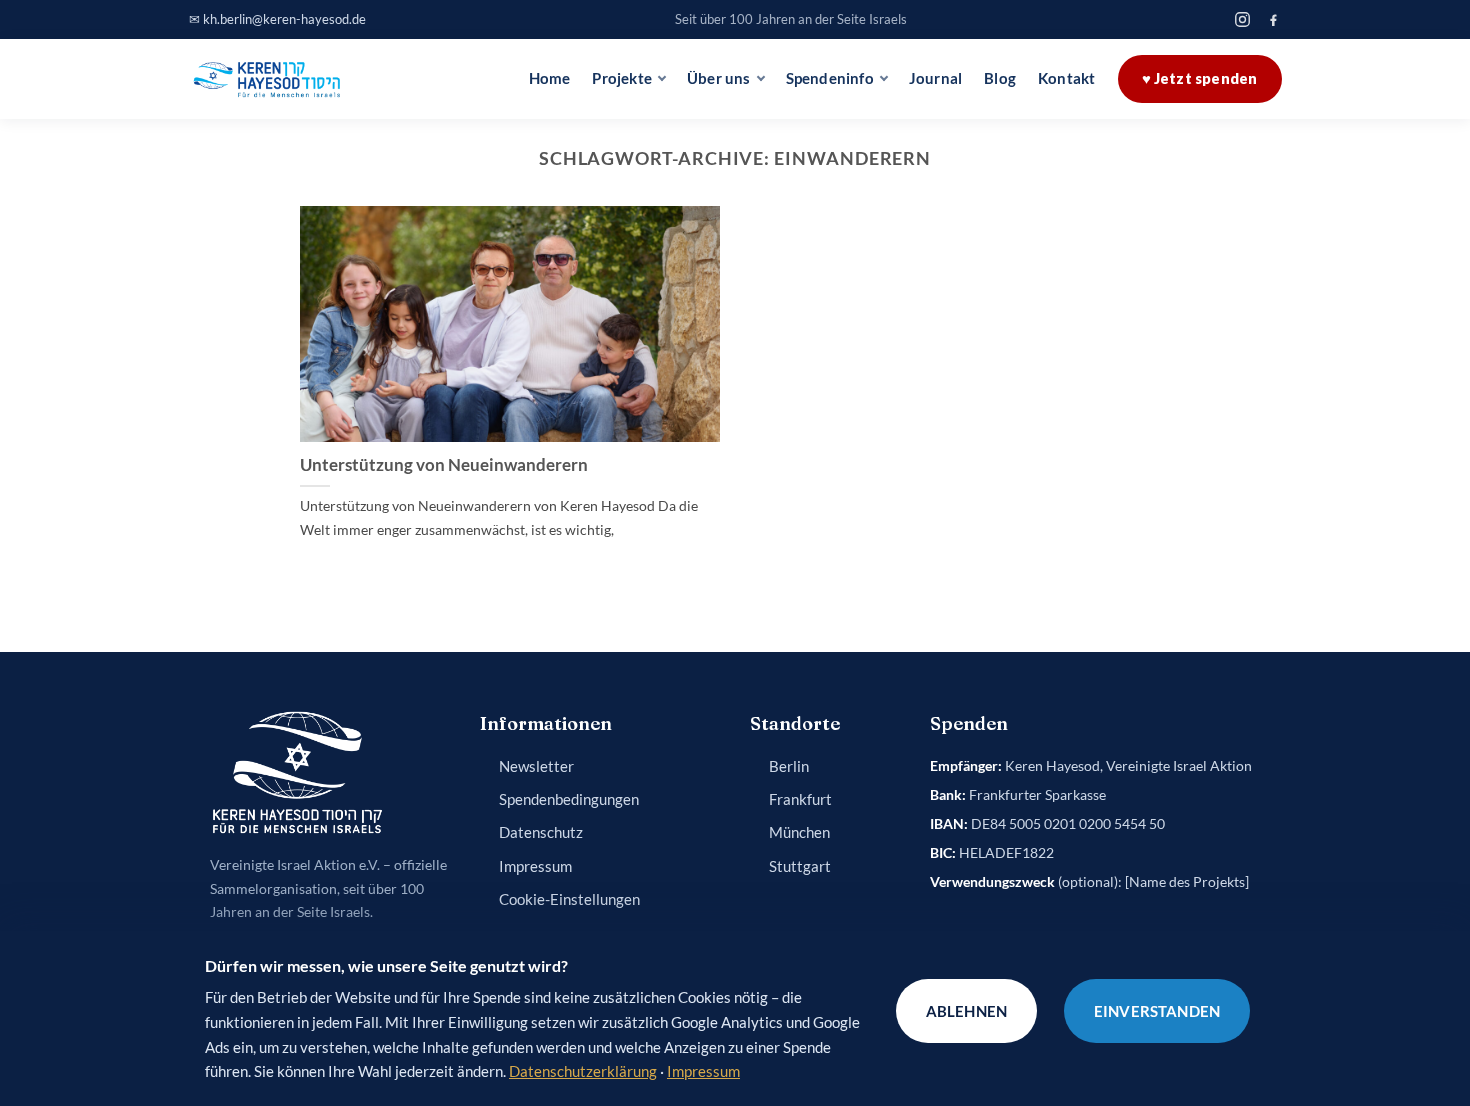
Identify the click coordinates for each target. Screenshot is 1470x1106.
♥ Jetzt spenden (1200, 78)
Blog (1000, 78)
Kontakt (1066, 78)
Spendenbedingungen (569, 799)
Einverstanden (1157, 1011)
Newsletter (536, 766)
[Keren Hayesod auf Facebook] (1273, 19)
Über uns (719, 78)
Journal (935, 78)
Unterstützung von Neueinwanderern (444, 465)
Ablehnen (966, 1011)
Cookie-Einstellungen (569, 899)
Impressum (535, 866)
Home (550, 78)
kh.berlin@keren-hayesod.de (284, 19)
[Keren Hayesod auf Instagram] (1242, 19)
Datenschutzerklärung (583, 1071)
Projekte (622, 78)
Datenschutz (541, 832)
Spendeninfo (830, 78)
